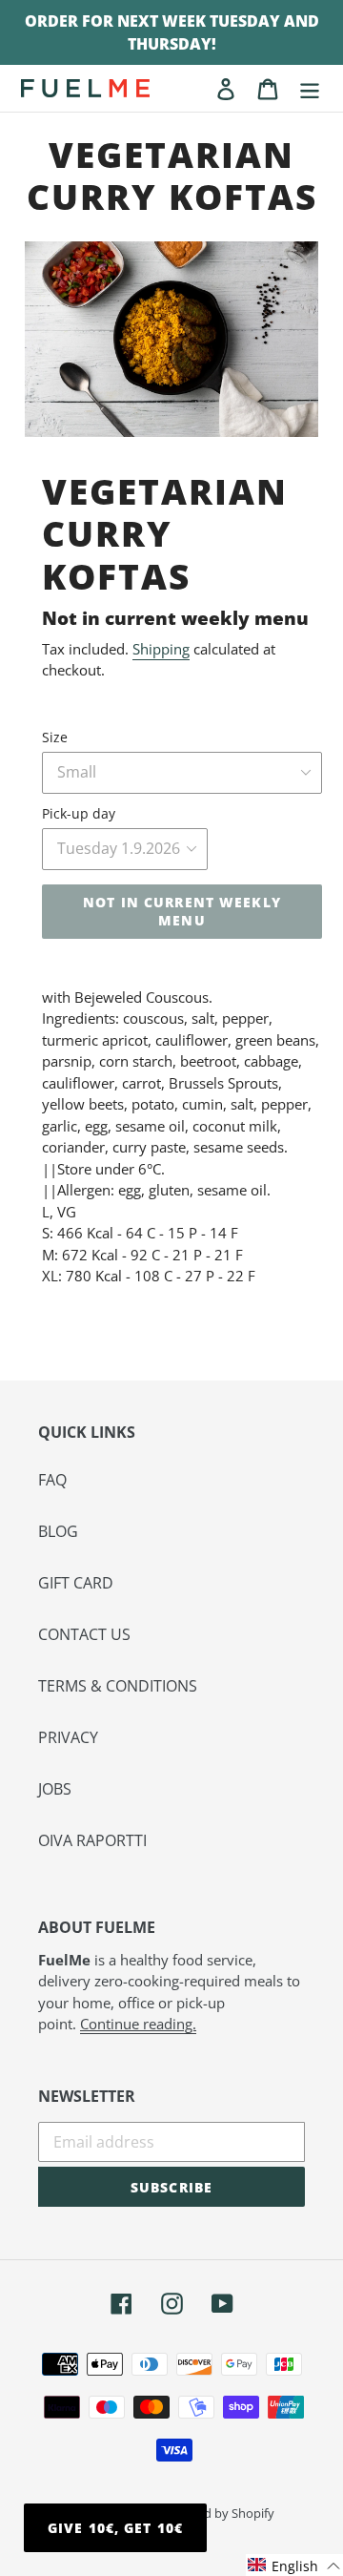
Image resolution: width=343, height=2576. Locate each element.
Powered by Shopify (218, 2513)
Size (55, 737)
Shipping (161, 649)
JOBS (55, 1789)
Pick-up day (79, 813)
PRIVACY (68, 1737)
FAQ (52, 1480)
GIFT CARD (76, 1583)
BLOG (58, 1531)
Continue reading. (138, 2024)
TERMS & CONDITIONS (118, 1686)
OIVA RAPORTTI (92, 1840)
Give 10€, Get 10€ (115, 2528)
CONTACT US (84, 1634)
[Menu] (310, 88)
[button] (294, 2565)
